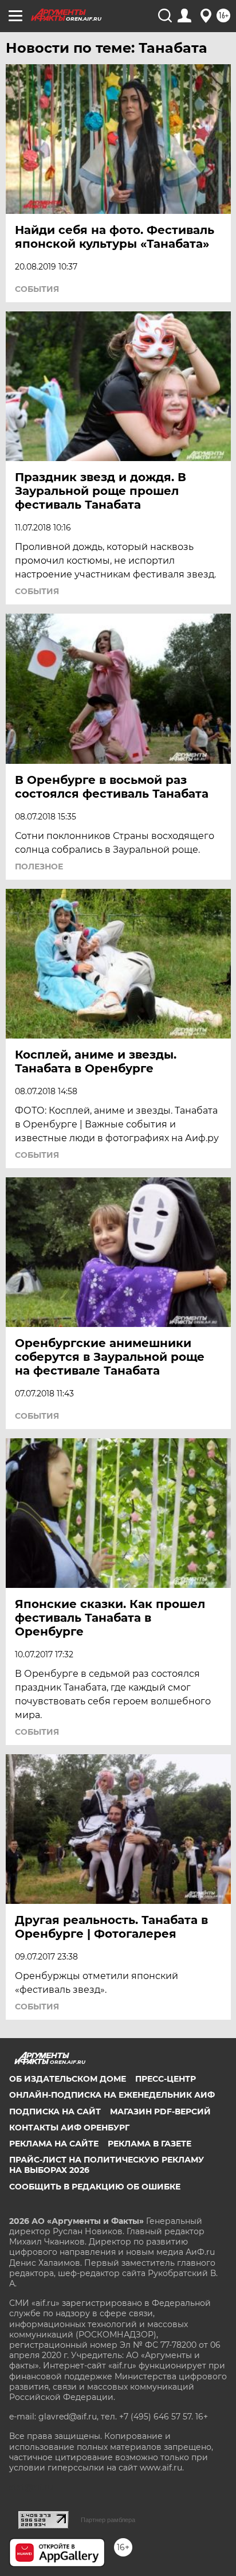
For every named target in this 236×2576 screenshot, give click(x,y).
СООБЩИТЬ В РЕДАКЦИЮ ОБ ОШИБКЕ (95, 2187)
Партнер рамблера (108, 2520)
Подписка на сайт (55, 2111)
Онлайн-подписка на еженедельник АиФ (112, 2095)
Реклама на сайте (54, 2144)
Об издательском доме (68, 2079)
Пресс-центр (166, 2079)
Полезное (39, 867)
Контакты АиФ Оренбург (69, 2128)
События (37, 289)
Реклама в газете (150, 2144)
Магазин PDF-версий (160, 2111)
